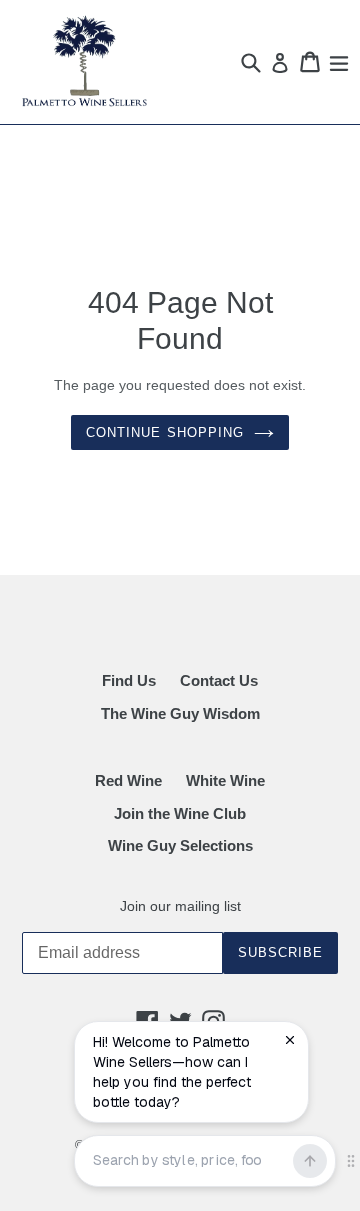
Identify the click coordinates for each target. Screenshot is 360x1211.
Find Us (129, 680)
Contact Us (219, 680)
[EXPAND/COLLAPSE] (335, 62)
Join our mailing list (180, 906)
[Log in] (276, 62)
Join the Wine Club (180, 813)
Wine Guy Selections (180, 845)
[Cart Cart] (306, 62)
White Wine (225, 780)
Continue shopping (165, 432)
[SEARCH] (247, 62)
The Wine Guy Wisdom (180, 713)
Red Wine (128, 780)
